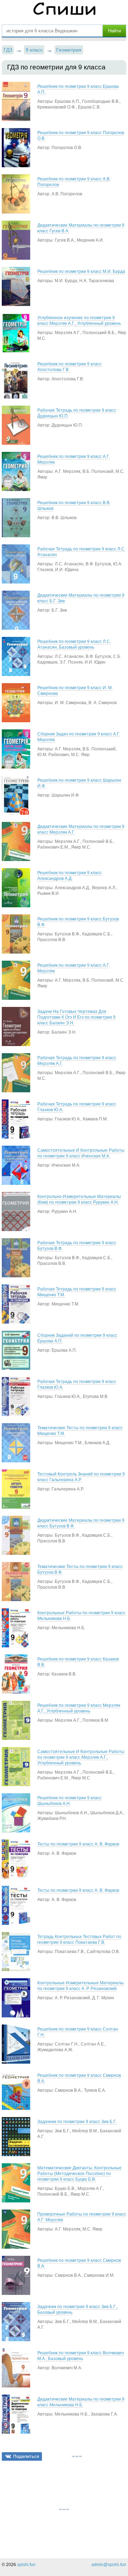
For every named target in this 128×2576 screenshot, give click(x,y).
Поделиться (26, 2456)
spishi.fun (26, 2565)
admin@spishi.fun (109, 2565)
